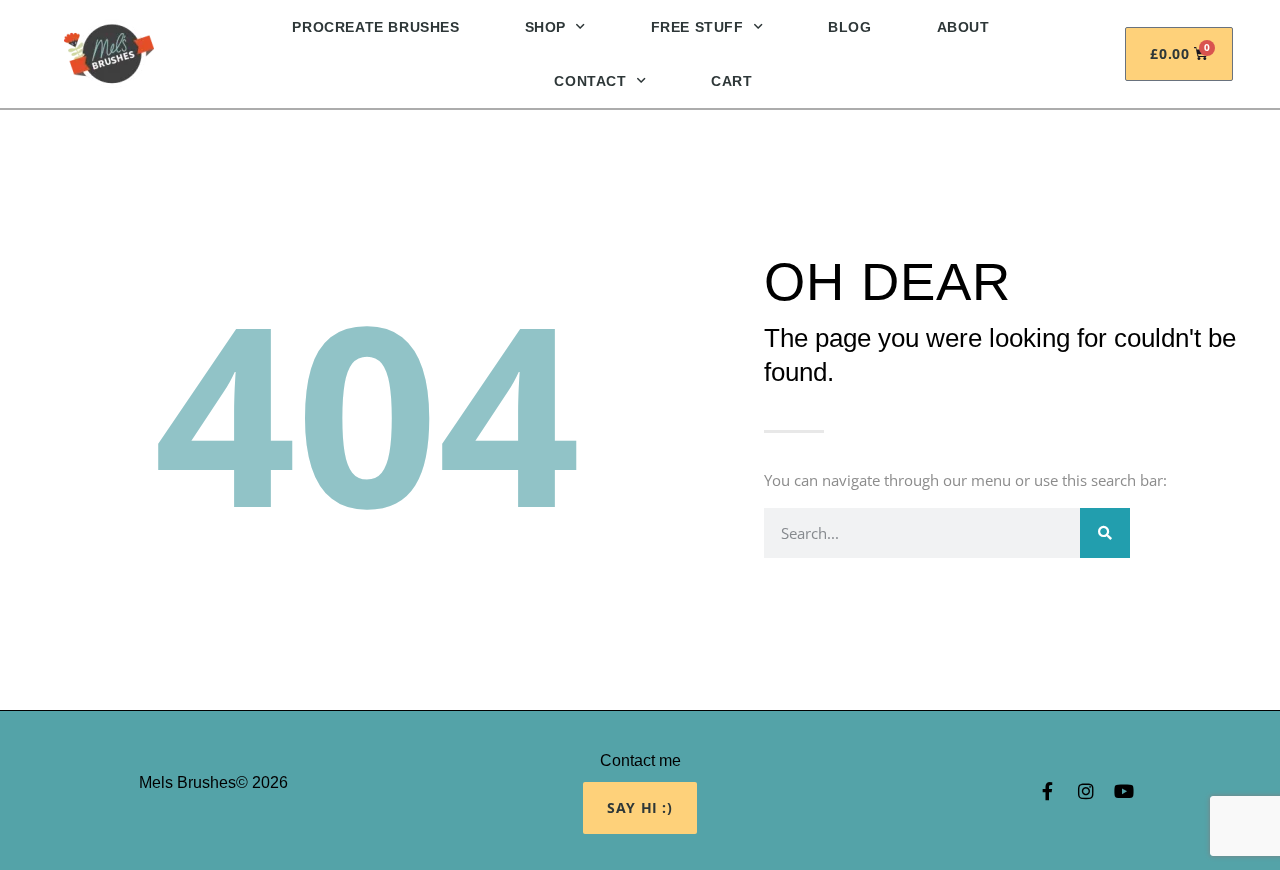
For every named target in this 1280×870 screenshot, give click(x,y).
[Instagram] (1086, 791)
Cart (731, 81)
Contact (590, 81)
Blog (849, 27)
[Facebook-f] (1048, 791)
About (963, 27)
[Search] (1105, 533)
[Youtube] (1124, 791)
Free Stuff (697, 27)
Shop (545, 27)
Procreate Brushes (375, 27)
